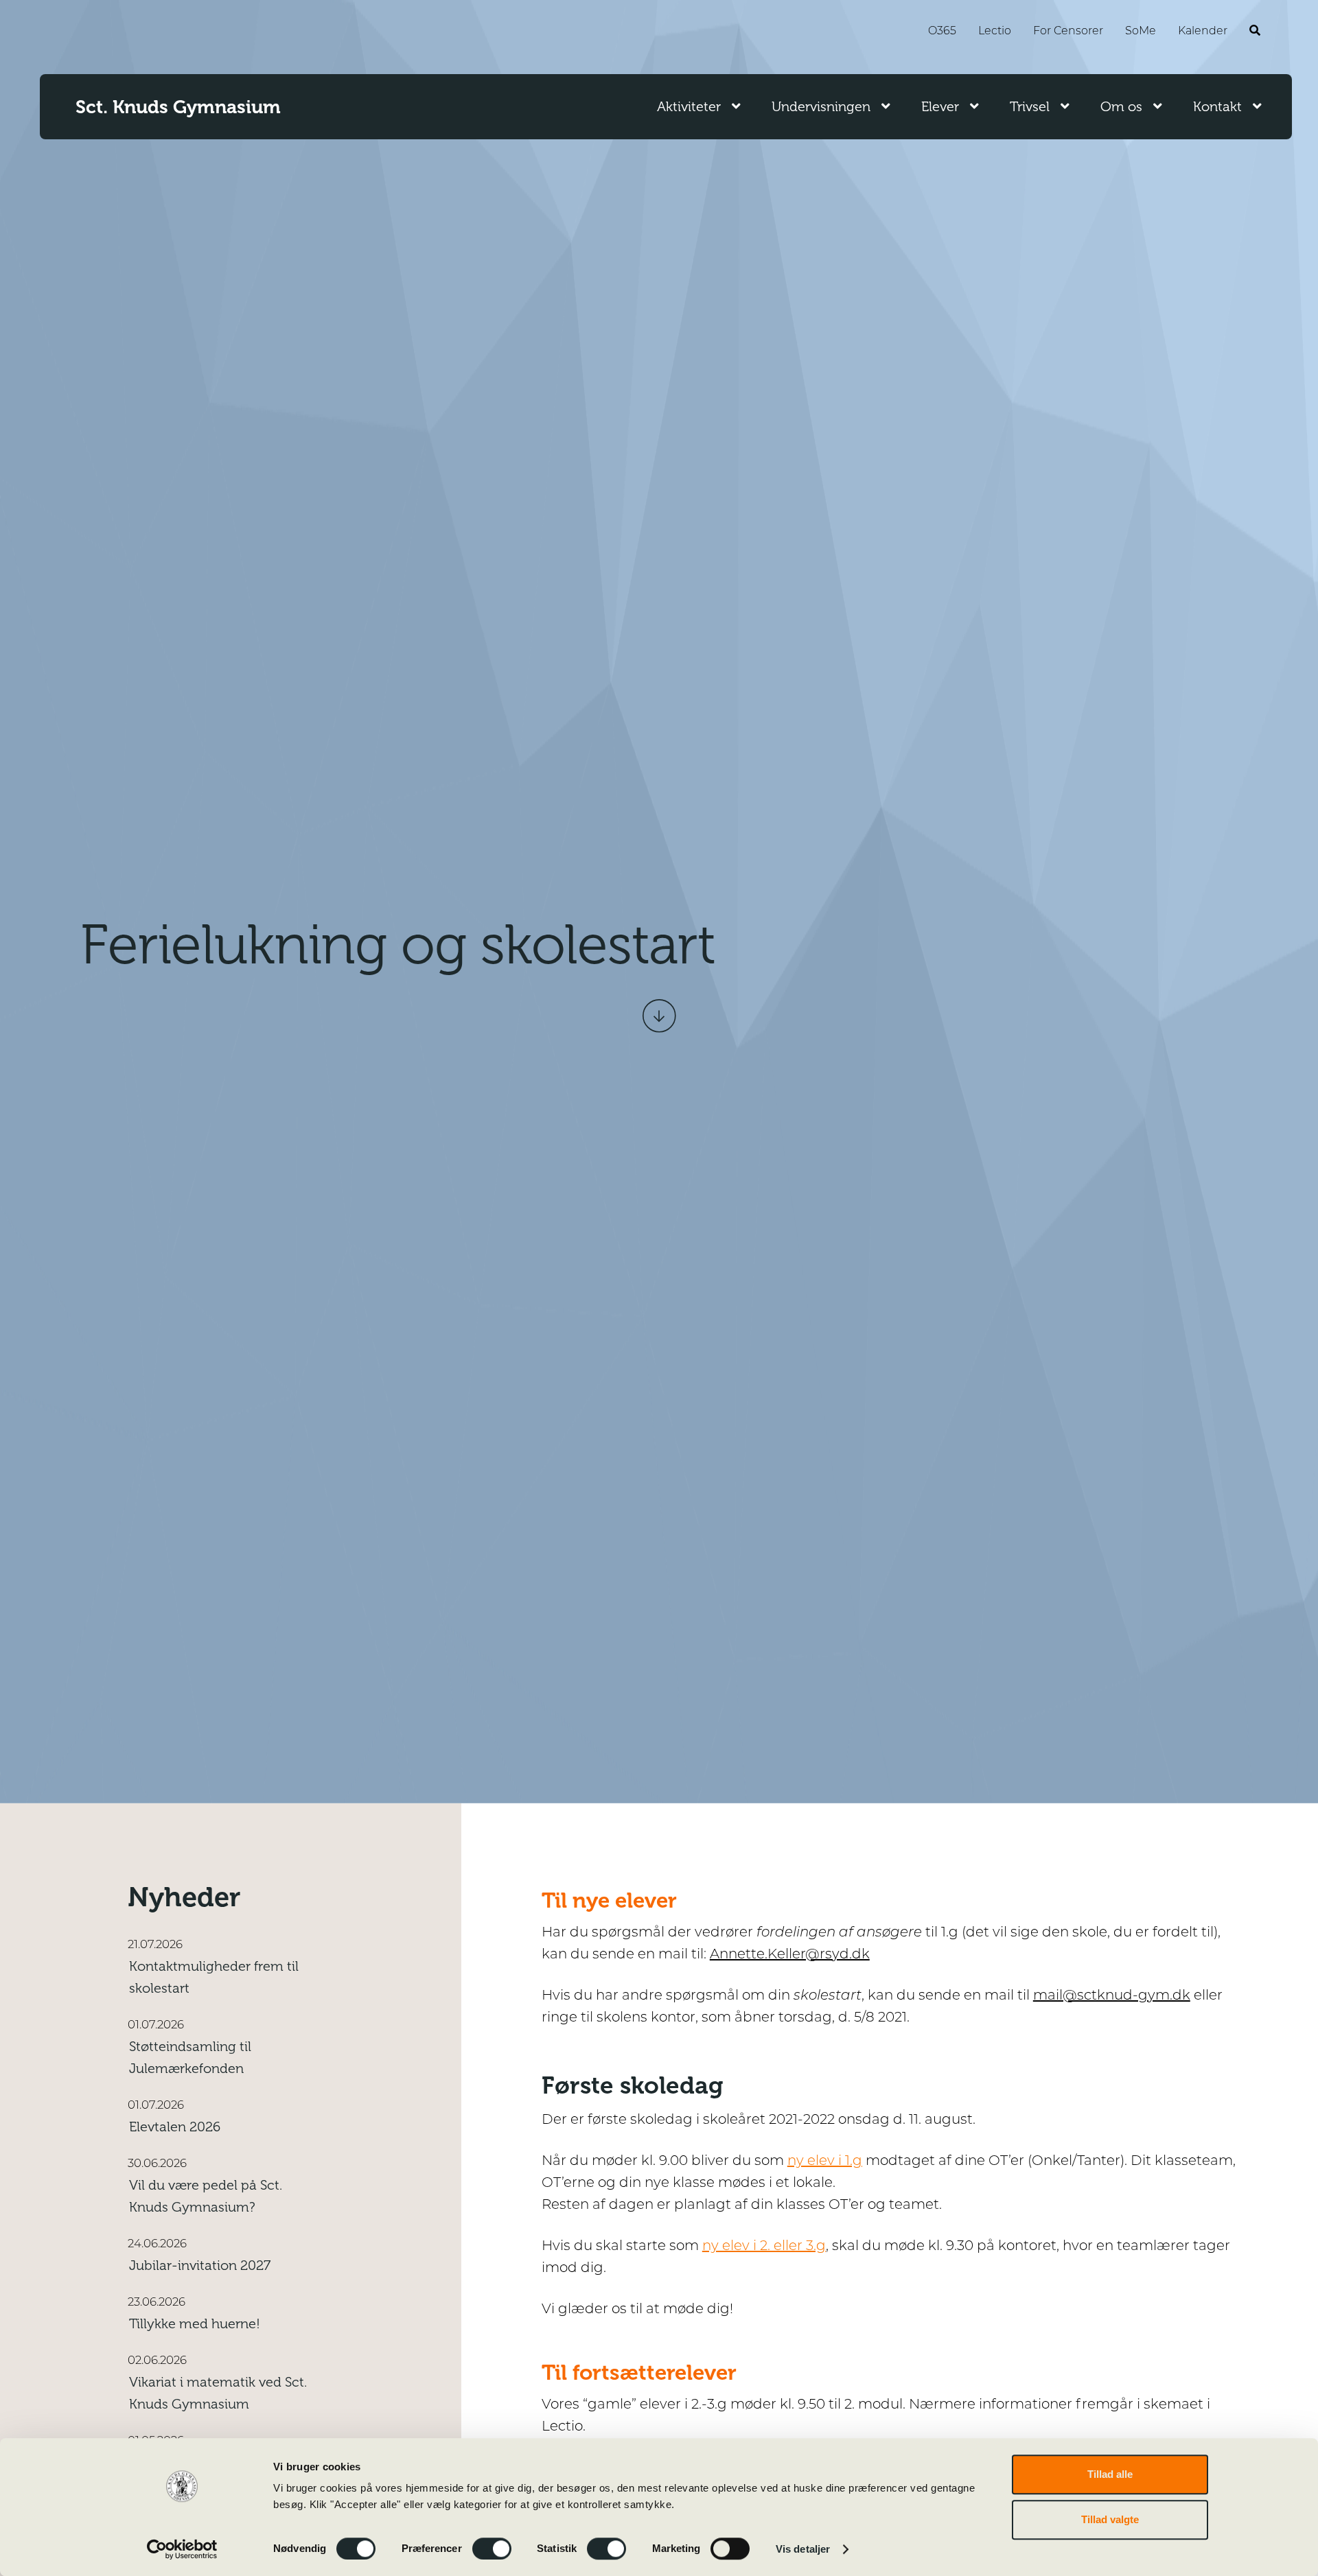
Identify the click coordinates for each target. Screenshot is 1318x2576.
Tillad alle (1110, 2474)
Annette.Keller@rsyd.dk (790, 1955)
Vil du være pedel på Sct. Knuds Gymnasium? (206, 2196)
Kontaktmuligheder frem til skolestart (214, 1977)
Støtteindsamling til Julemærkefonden (190, 2058)
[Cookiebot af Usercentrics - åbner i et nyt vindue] (182, 2549)
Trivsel (1030, 107)
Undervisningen (821, 107)
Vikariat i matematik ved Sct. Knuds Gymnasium (218, 2393)
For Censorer (1068, 32)
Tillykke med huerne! (195, 2324)
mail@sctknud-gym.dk (1112, 1996)
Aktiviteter (689, 107)
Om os (1121, 107)
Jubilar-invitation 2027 (200, 2265)
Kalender (1203, 32)
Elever (940, 107)
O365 (942, 32)
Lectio (995, 32)
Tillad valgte (1110, 2519)
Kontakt (1217, 107)
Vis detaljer (803, 2549)
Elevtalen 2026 (175, 2127)
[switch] (492, 2549)
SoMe (1141, 32)
